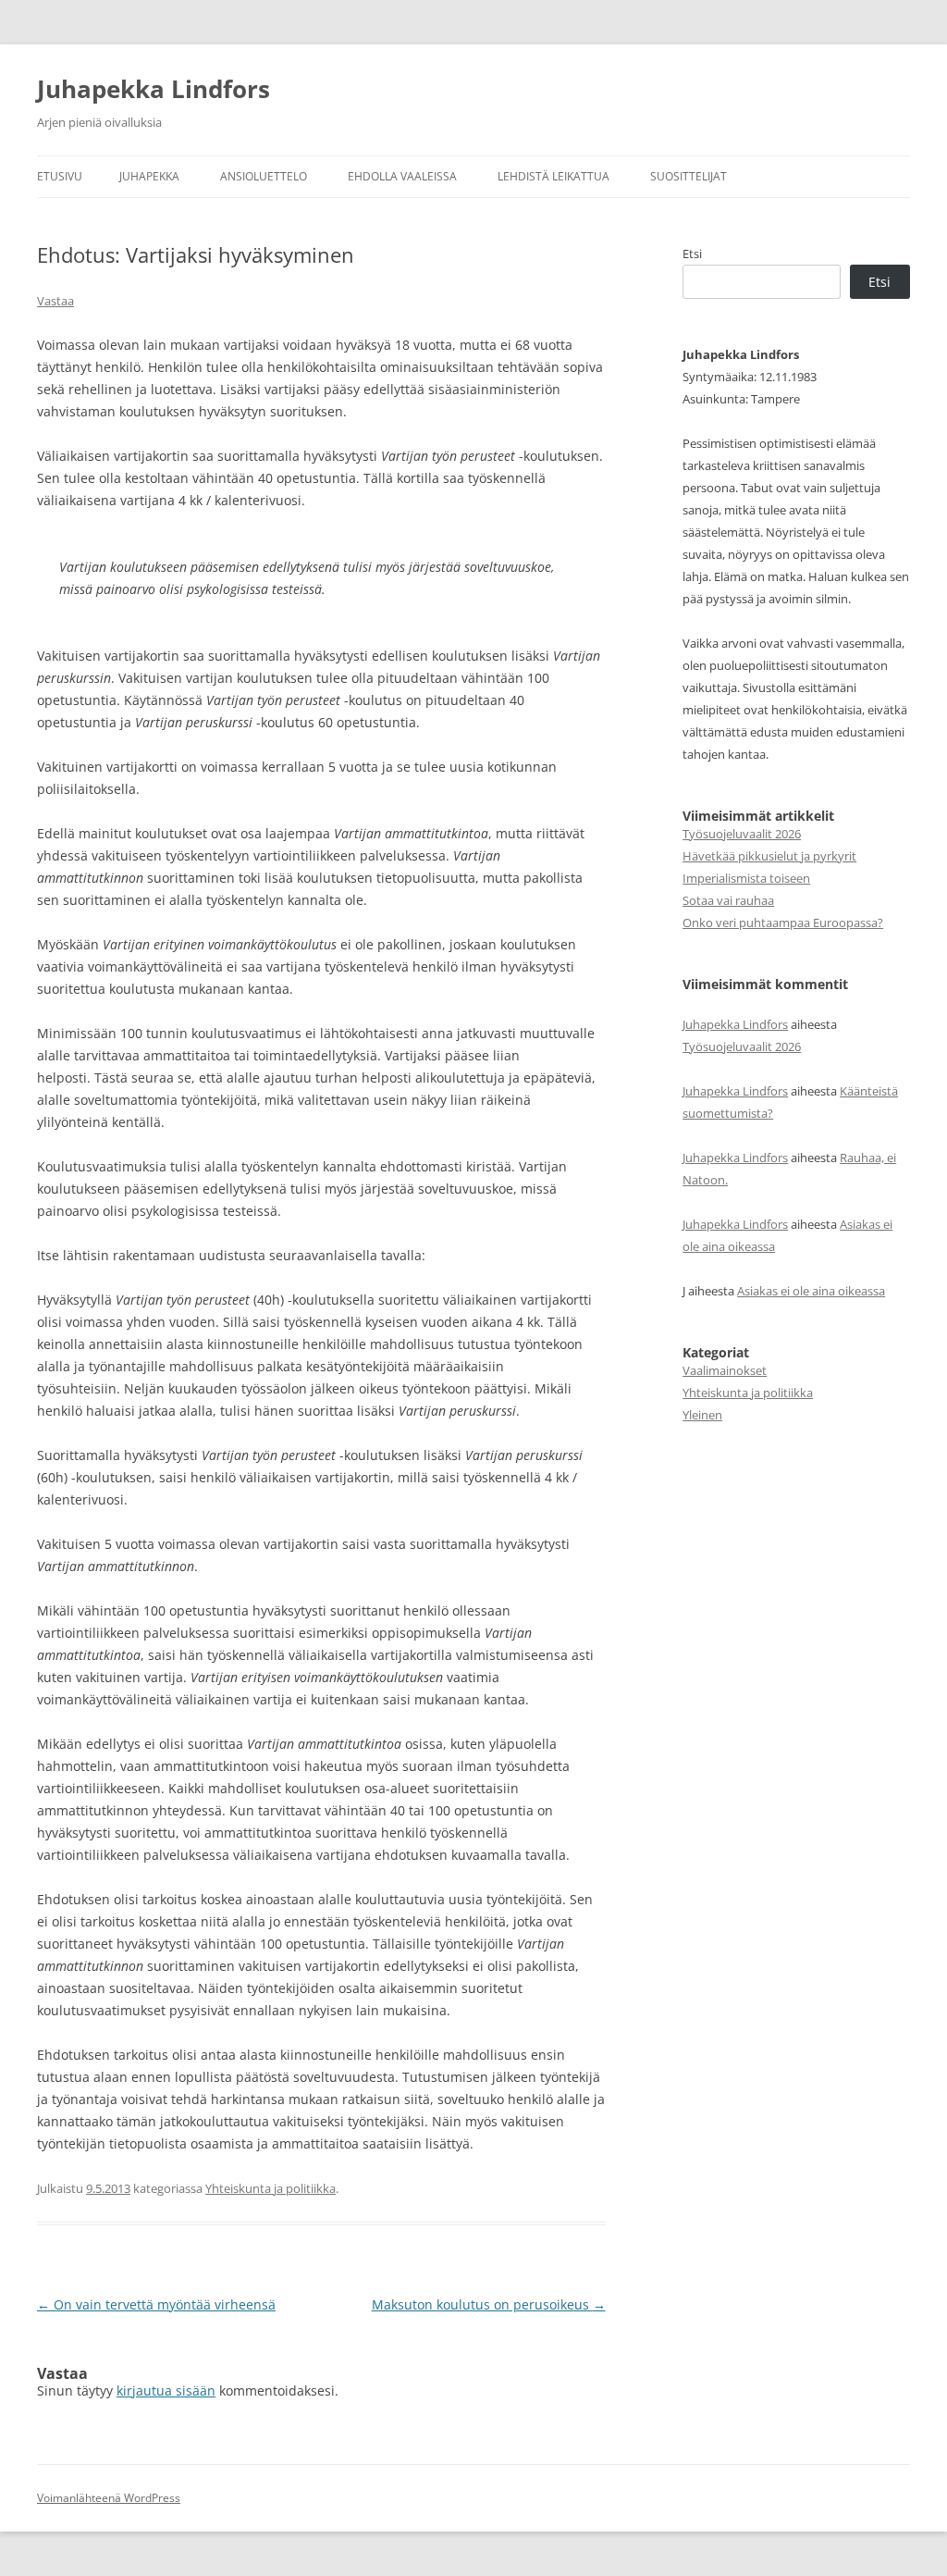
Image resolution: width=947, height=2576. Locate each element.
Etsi (692, 254)
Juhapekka (149, 176)
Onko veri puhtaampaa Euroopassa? (783, 923)
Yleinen (702, 1415)
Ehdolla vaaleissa (402, 176)
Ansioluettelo (264, 176)
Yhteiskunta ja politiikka (271, 2188)
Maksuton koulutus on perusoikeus (489, 2304)
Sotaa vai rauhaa (728, 900)
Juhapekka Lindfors (154, 89)
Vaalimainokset (725, 1370)
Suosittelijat (689, 176)
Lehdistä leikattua (553, 176)
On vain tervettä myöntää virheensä (156, 2304)
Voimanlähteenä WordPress (109, 2498)
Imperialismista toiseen (746, 878)
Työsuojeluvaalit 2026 (742, 834)
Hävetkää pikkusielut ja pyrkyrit (769, 856)
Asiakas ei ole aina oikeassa (811, 1291)
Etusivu (60, 176)
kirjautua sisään (166, 2390)
